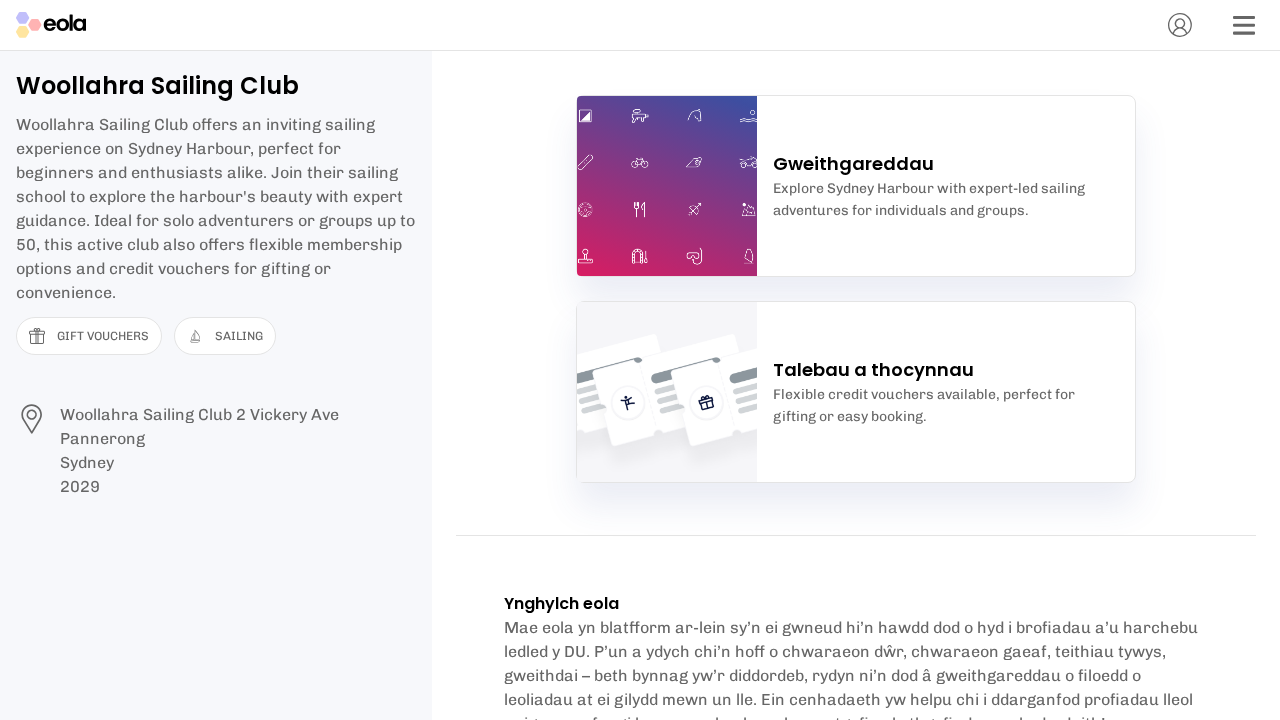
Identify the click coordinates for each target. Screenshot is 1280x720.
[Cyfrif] (1180, 25)
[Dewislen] (1244, 25)
